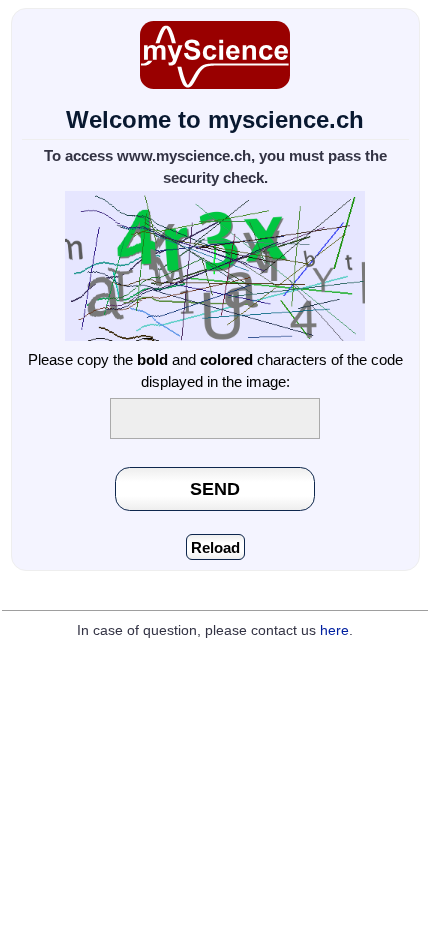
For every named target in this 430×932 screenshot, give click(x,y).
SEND (215, 488)
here (334, 630)
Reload (215, 547)
